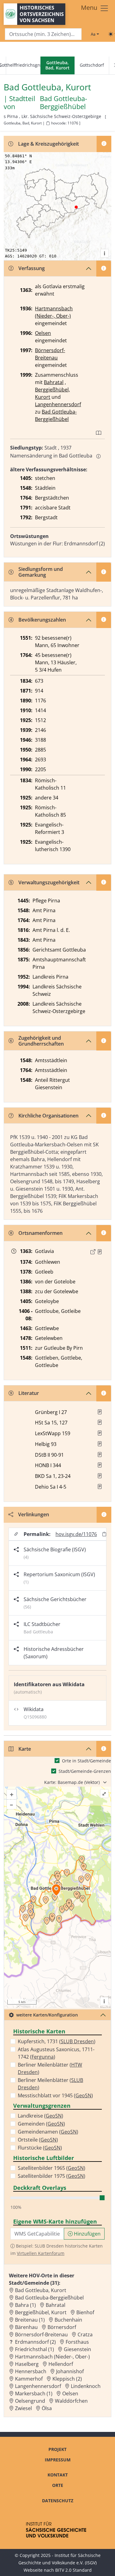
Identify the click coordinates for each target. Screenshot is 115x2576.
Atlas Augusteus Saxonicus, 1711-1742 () (56, 2053)
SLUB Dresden (77, 2041)
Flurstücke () (40, 2148)
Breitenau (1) (30, 2320)
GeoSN (83, 2095)
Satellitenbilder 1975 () (52, 2176)
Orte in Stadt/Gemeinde (86, 1761)
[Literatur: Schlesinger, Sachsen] (100, 1422)
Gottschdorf (92, 65)
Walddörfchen (71, 2401)
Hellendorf (61, 2364)
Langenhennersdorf (58, 404)
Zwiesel (23, 2408)
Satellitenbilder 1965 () (52, 2168)
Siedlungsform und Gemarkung (41, 572)
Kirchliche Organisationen (48, 1116)
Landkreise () (40, 2116)
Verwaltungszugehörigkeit (49, 882)
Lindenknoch (86, 2386)
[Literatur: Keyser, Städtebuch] (100, 1455)
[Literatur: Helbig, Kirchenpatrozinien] (100, 1444)
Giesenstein (77, 2349)
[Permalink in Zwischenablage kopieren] (104, 1534)
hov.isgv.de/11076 (76, 1534)
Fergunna (43, 2057)
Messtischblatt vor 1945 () (55, 2095)
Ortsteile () (38, 2140)
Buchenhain (68, 2320)
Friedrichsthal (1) (34, 2349)
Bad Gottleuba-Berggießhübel (63, 103)
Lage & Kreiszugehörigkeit (48, 144)
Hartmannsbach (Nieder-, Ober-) (52, 2357)
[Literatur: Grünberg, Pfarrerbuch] (100, 1412)
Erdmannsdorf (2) (35, 2342)
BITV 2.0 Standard (73, 2570)
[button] (100, 1252)
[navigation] (57, 66)
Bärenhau (26, 2327)
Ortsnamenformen (40, 1233)
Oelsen (43, 333)
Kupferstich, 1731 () (57, 2041)
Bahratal (54, 382)
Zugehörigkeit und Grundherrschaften (41, 1041)
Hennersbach (31, 2371)
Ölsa (47, 2408)
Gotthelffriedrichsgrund (23, 65)
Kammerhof (29, 2379)
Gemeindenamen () (48, 2132)
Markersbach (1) (34, 2393)
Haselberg (27, 2364)
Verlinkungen (34, 1514)
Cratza (85, 2334)
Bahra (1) (25, 2305)
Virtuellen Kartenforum (41, 2253)
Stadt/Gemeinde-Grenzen (85, 1771)
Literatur (29, 1393)
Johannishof (70, 2371)
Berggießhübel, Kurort (41, 2312)
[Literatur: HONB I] (100, 1465)
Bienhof (85, 2312)
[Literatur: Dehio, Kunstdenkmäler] (100, 1486)
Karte (25, 1749)
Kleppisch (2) (67, 2379)
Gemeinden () (41, 2124)
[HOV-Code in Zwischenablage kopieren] (48, 123)
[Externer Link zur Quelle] (93, 1252)
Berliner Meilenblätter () (50, 2068)
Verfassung (32, 268)
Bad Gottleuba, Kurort (41, 2290)
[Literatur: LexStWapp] (100, 1433)
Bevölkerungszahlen (42, 620)
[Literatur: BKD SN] (100, 1476)
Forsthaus (77, 2342)
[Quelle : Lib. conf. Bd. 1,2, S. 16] (100, 1252)
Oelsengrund (30, 2401)
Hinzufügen (87, 2234)
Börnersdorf (62, 2327)
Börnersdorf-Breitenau (41, 2334)
